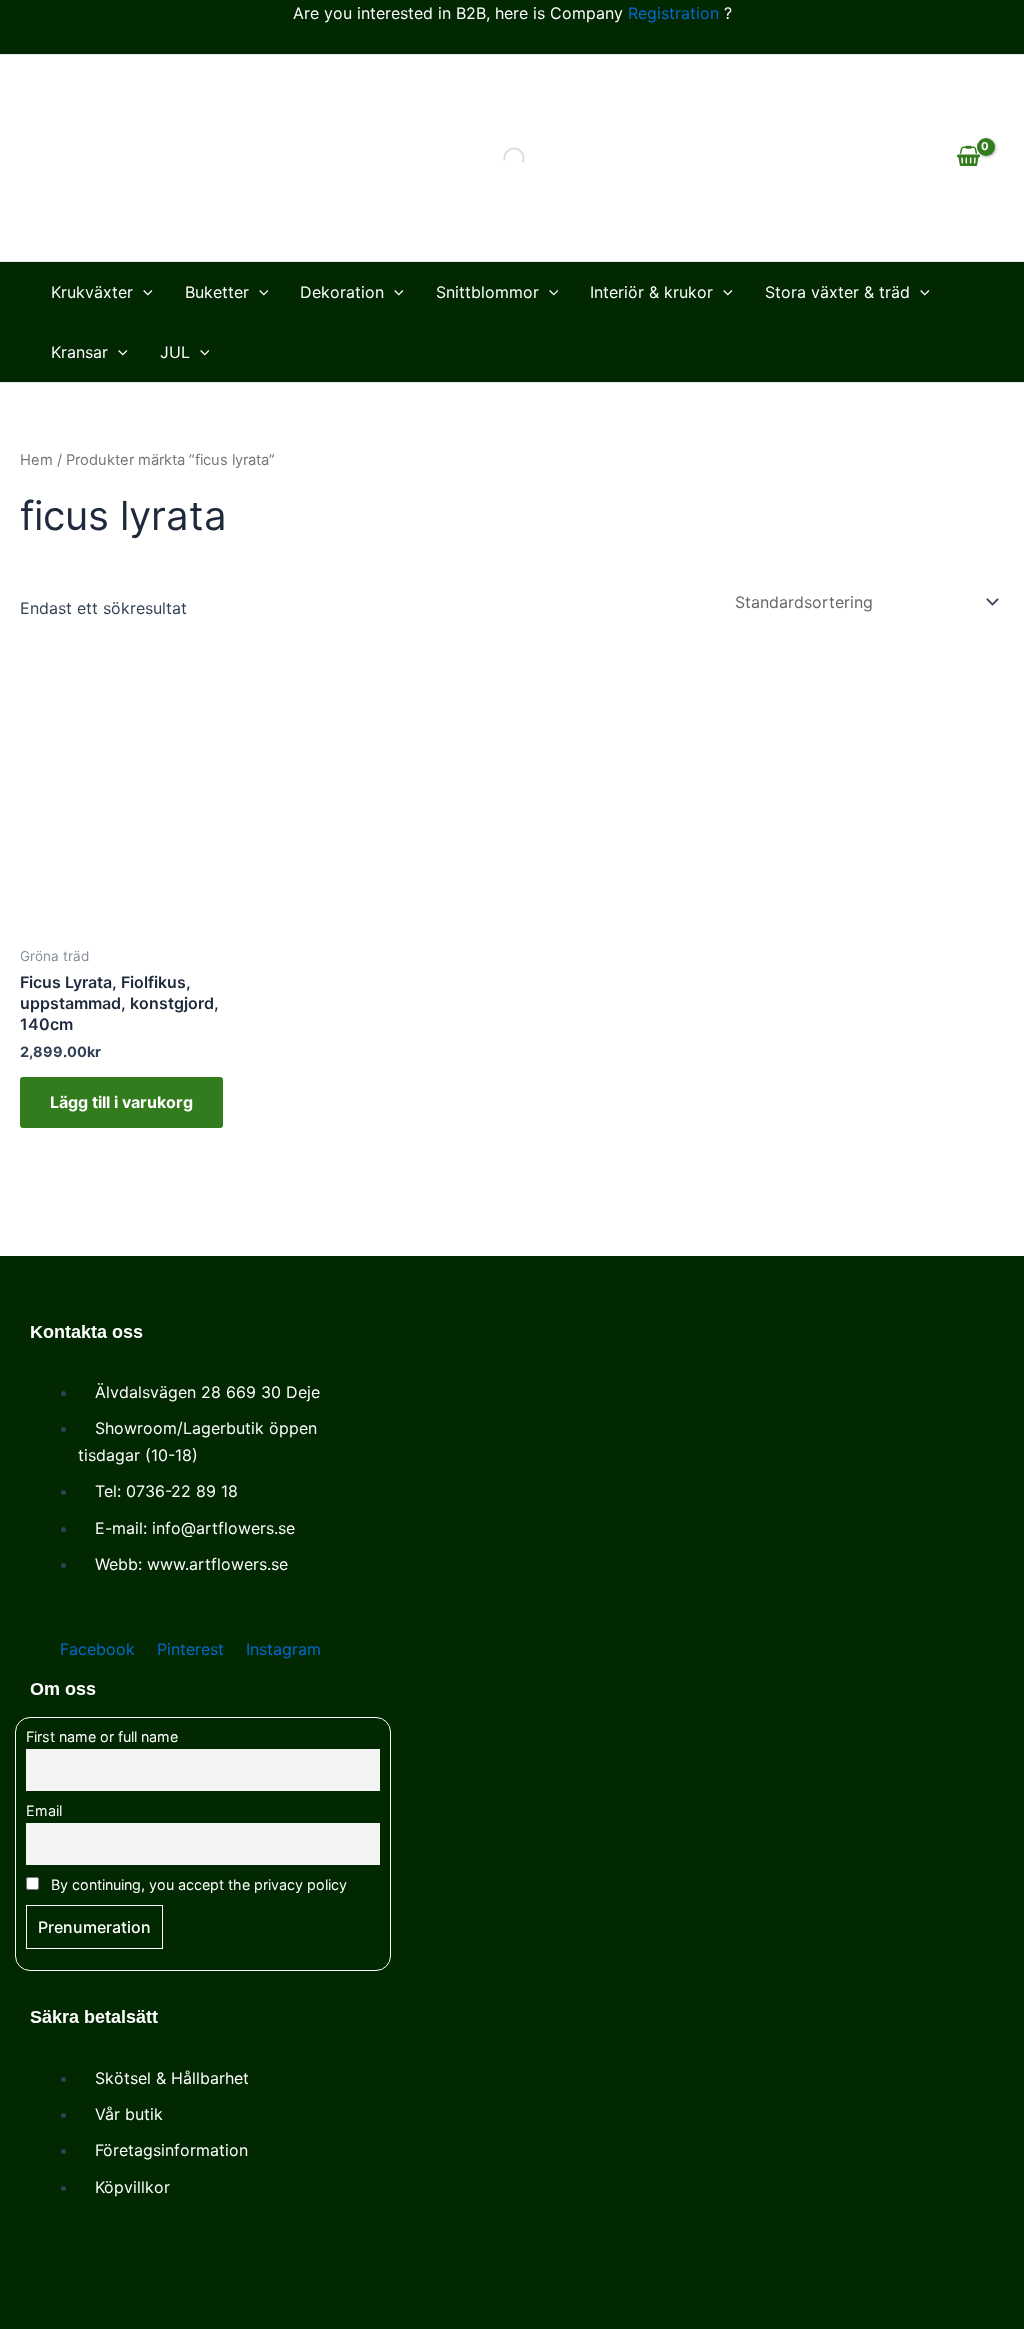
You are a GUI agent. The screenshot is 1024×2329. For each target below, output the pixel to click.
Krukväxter (92, 292)
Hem (36, 460)
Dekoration (342, 292)
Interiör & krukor (651, 292)
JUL (175, 352)
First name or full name (102, 1736)
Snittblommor (487, 292)
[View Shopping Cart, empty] (968, 158)
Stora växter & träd (837, 292)
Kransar (79, 352)
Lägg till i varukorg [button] (121, 1102)
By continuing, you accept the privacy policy (197, 1884)
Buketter (217, 292)
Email (44, 1810)
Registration (673, 13)
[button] (143, 292)
